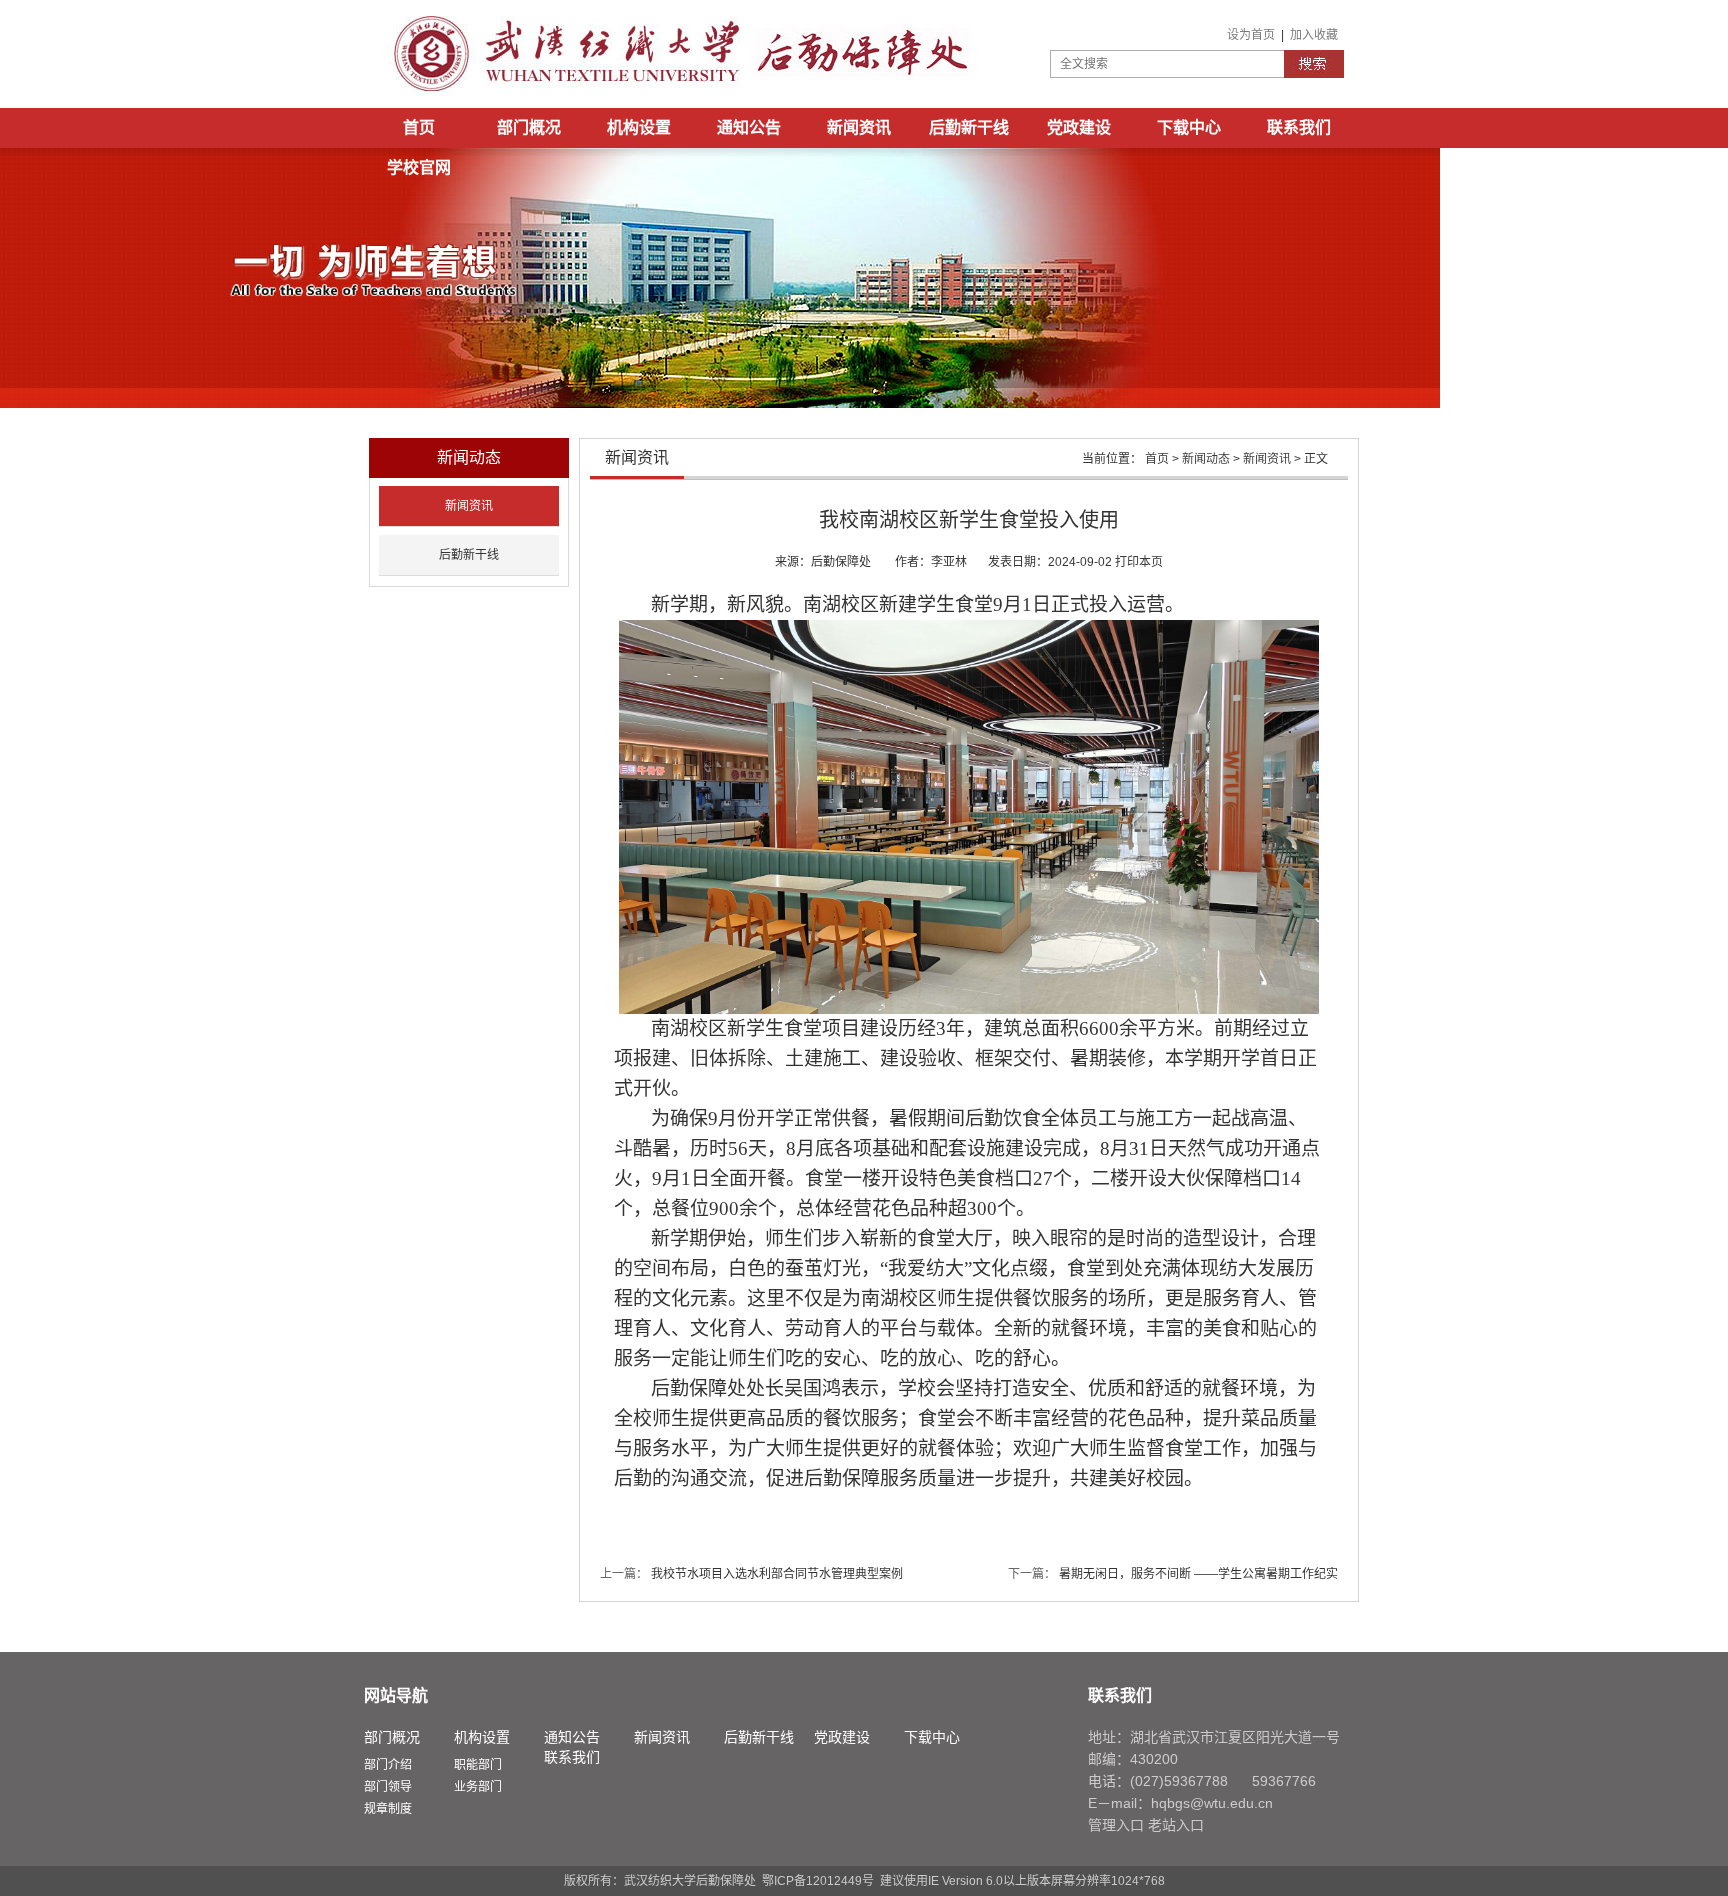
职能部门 (478, 1765)
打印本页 (1139, 562)
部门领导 (388, 1787)
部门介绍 (388, 1765)
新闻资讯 (859, 127)
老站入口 (1176, 1825)
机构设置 (639, 127)
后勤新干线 (969, 127)
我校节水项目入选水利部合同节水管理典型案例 (777, 1574)
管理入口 (1116, 1825)
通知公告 (749, 127)
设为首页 (1251, 35)
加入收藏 (1314, 35)
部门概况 (529, 127)
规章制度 (388, 1809)
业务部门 (478, 1787)
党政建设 (1079, 127)
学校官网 (419, 167)
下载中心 (1189, 127)
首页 (419, 127)
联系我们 (1299, 127)
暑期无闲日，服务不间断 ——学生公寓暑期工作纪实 (1198, 1574)
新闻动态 (1206, 459)
